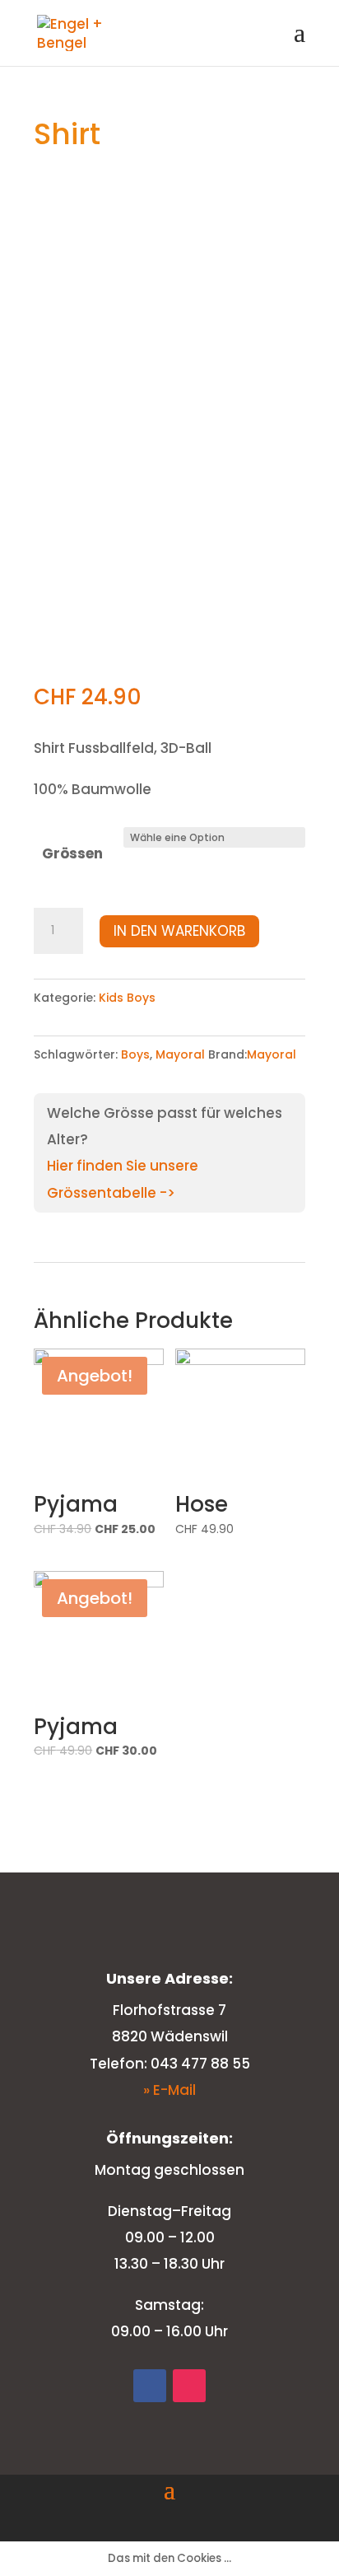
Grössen (72, 853)
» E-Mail (169, 2090)
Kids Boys (127, 998)
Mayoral (180, 1054)
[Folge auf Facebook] (150, 2386)
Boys (135, 1054)
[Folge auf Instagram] (189, 2386)
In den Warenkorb (179, 931)
